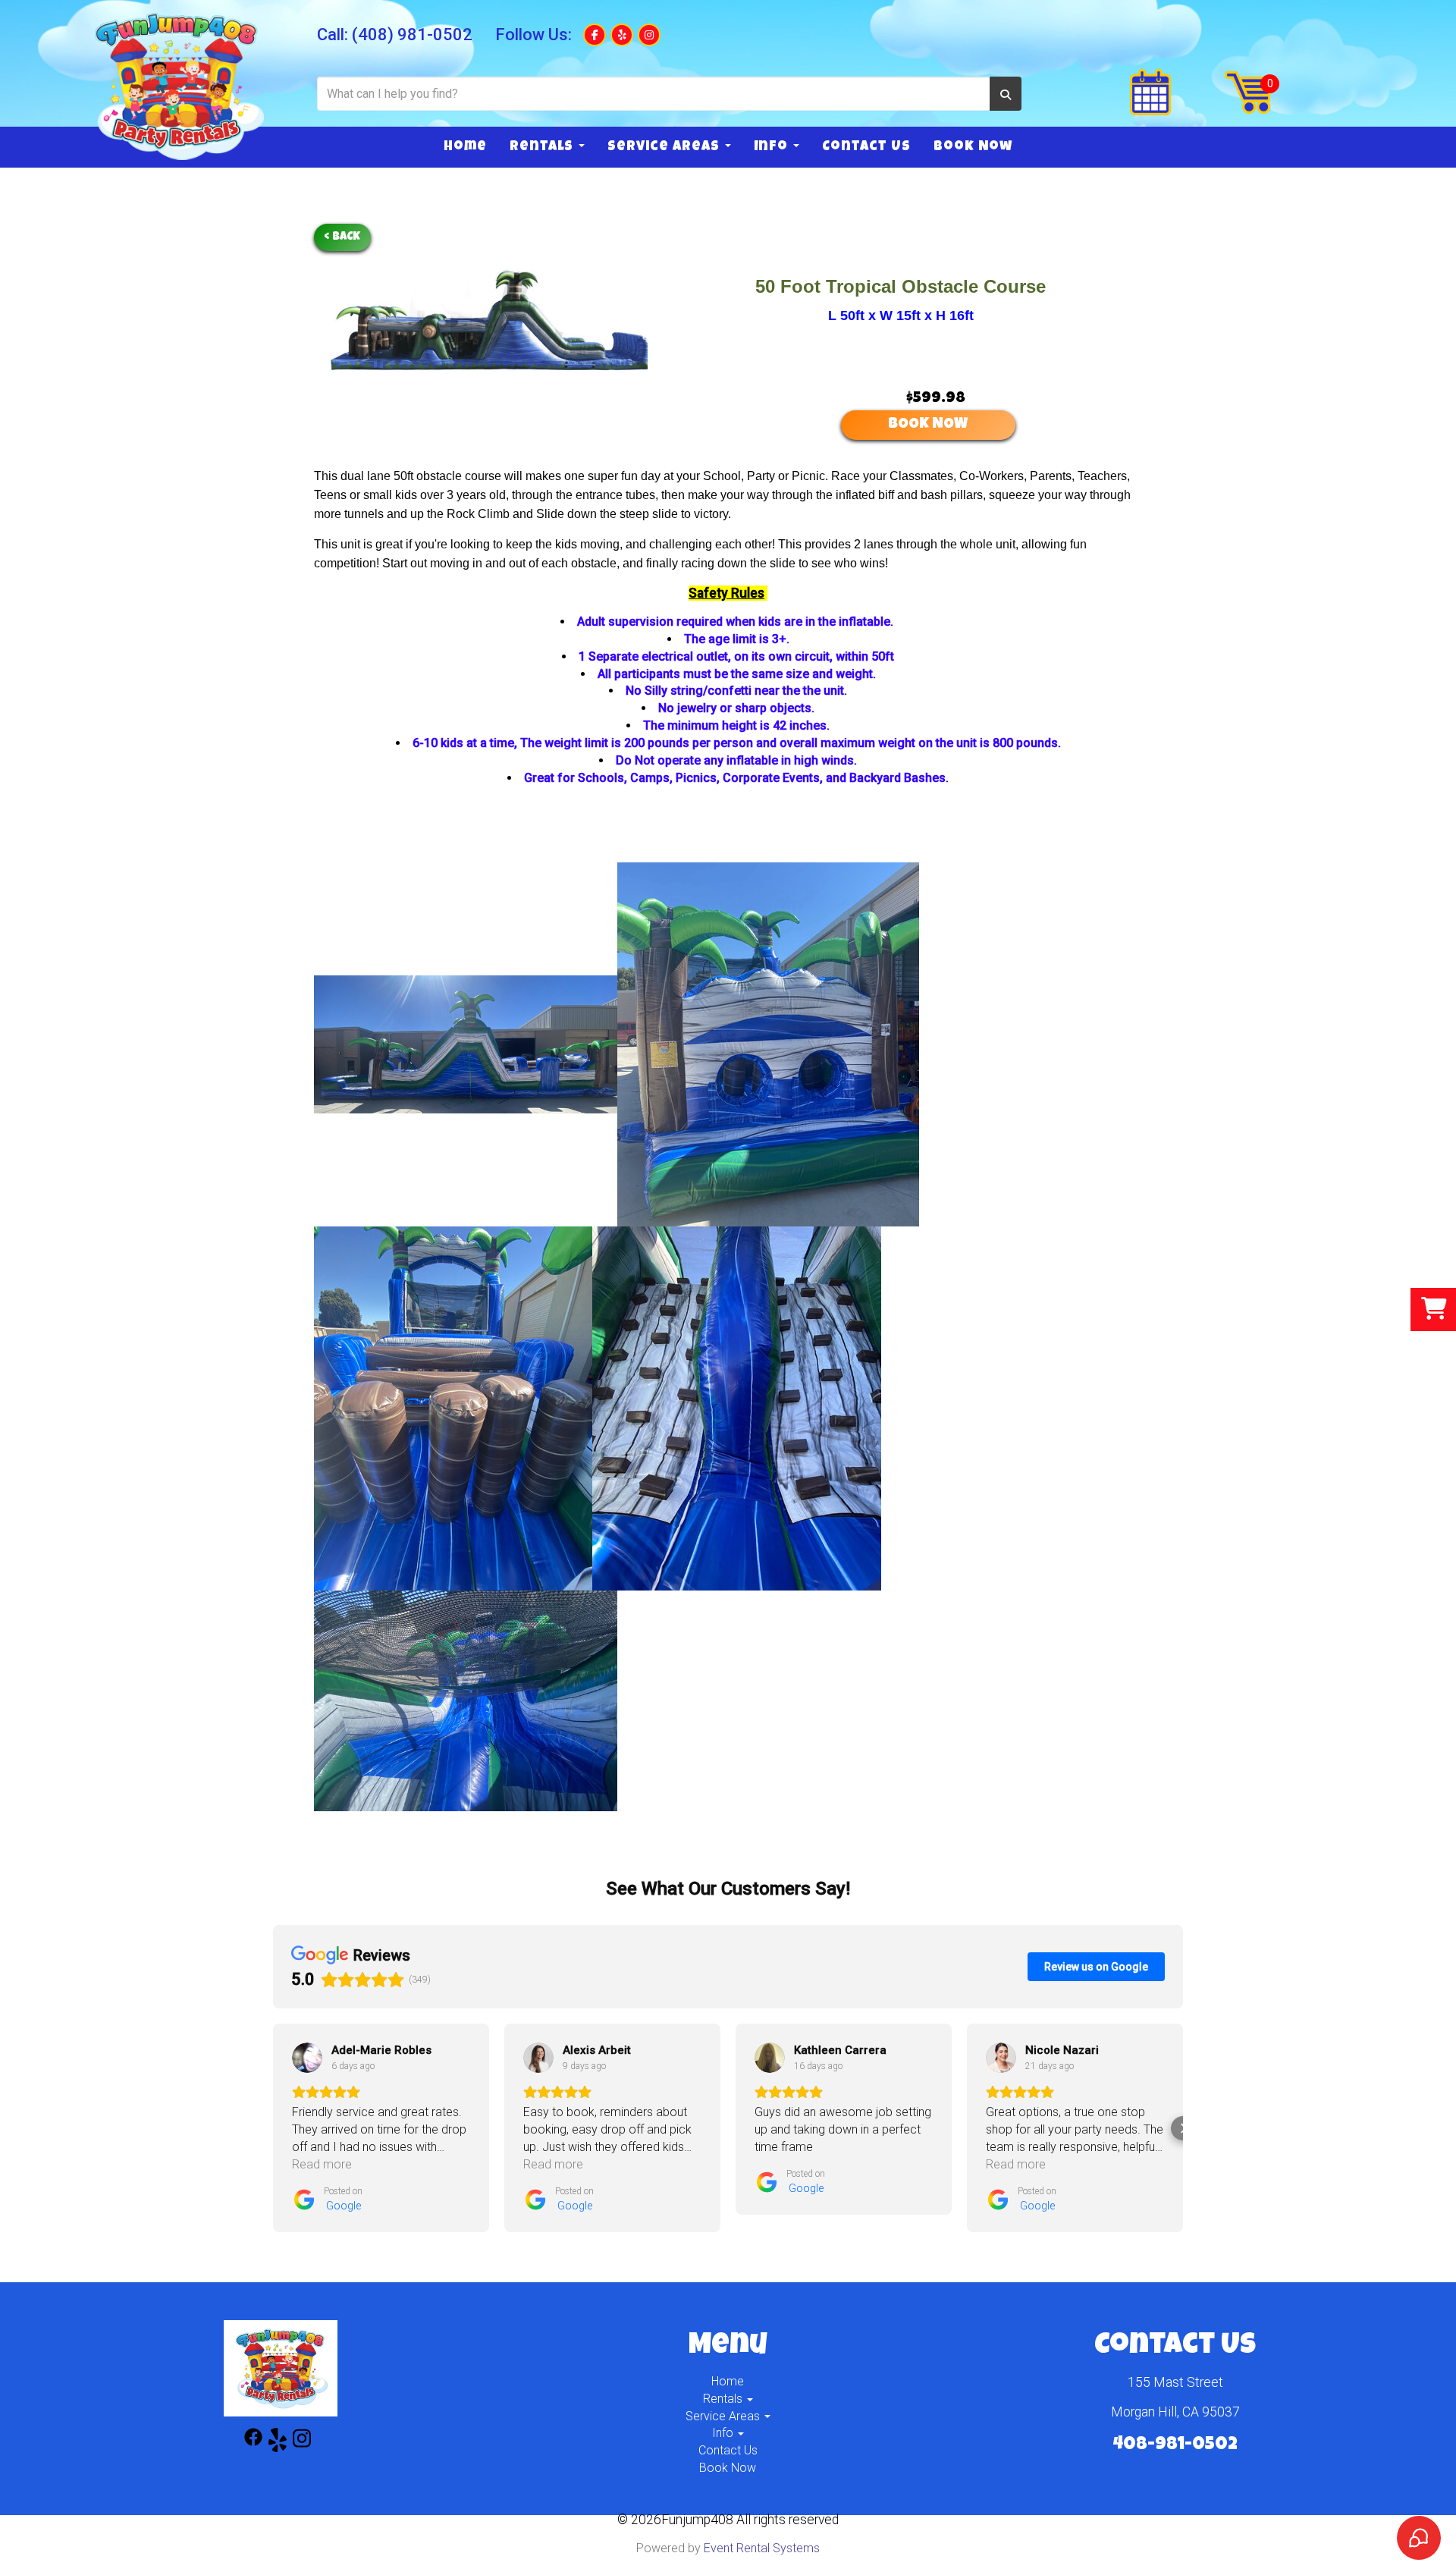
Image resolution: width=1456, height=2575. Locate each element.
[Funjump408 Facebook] (253, 2443)
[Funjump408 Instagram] (302, 2443)
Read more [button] (322, 2164)
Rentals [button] (543, 147)
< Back (342, 237)
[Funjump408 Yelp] (278, 2443)
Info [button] (773, 147)
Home (465, 147)
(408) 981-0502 (412, 35)
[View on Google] (307, 2058)
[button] (273, 2128)
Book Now (973, 147)
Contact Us (866, 147)
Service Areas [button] (665, 147)
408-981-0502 (1175, 2445)
